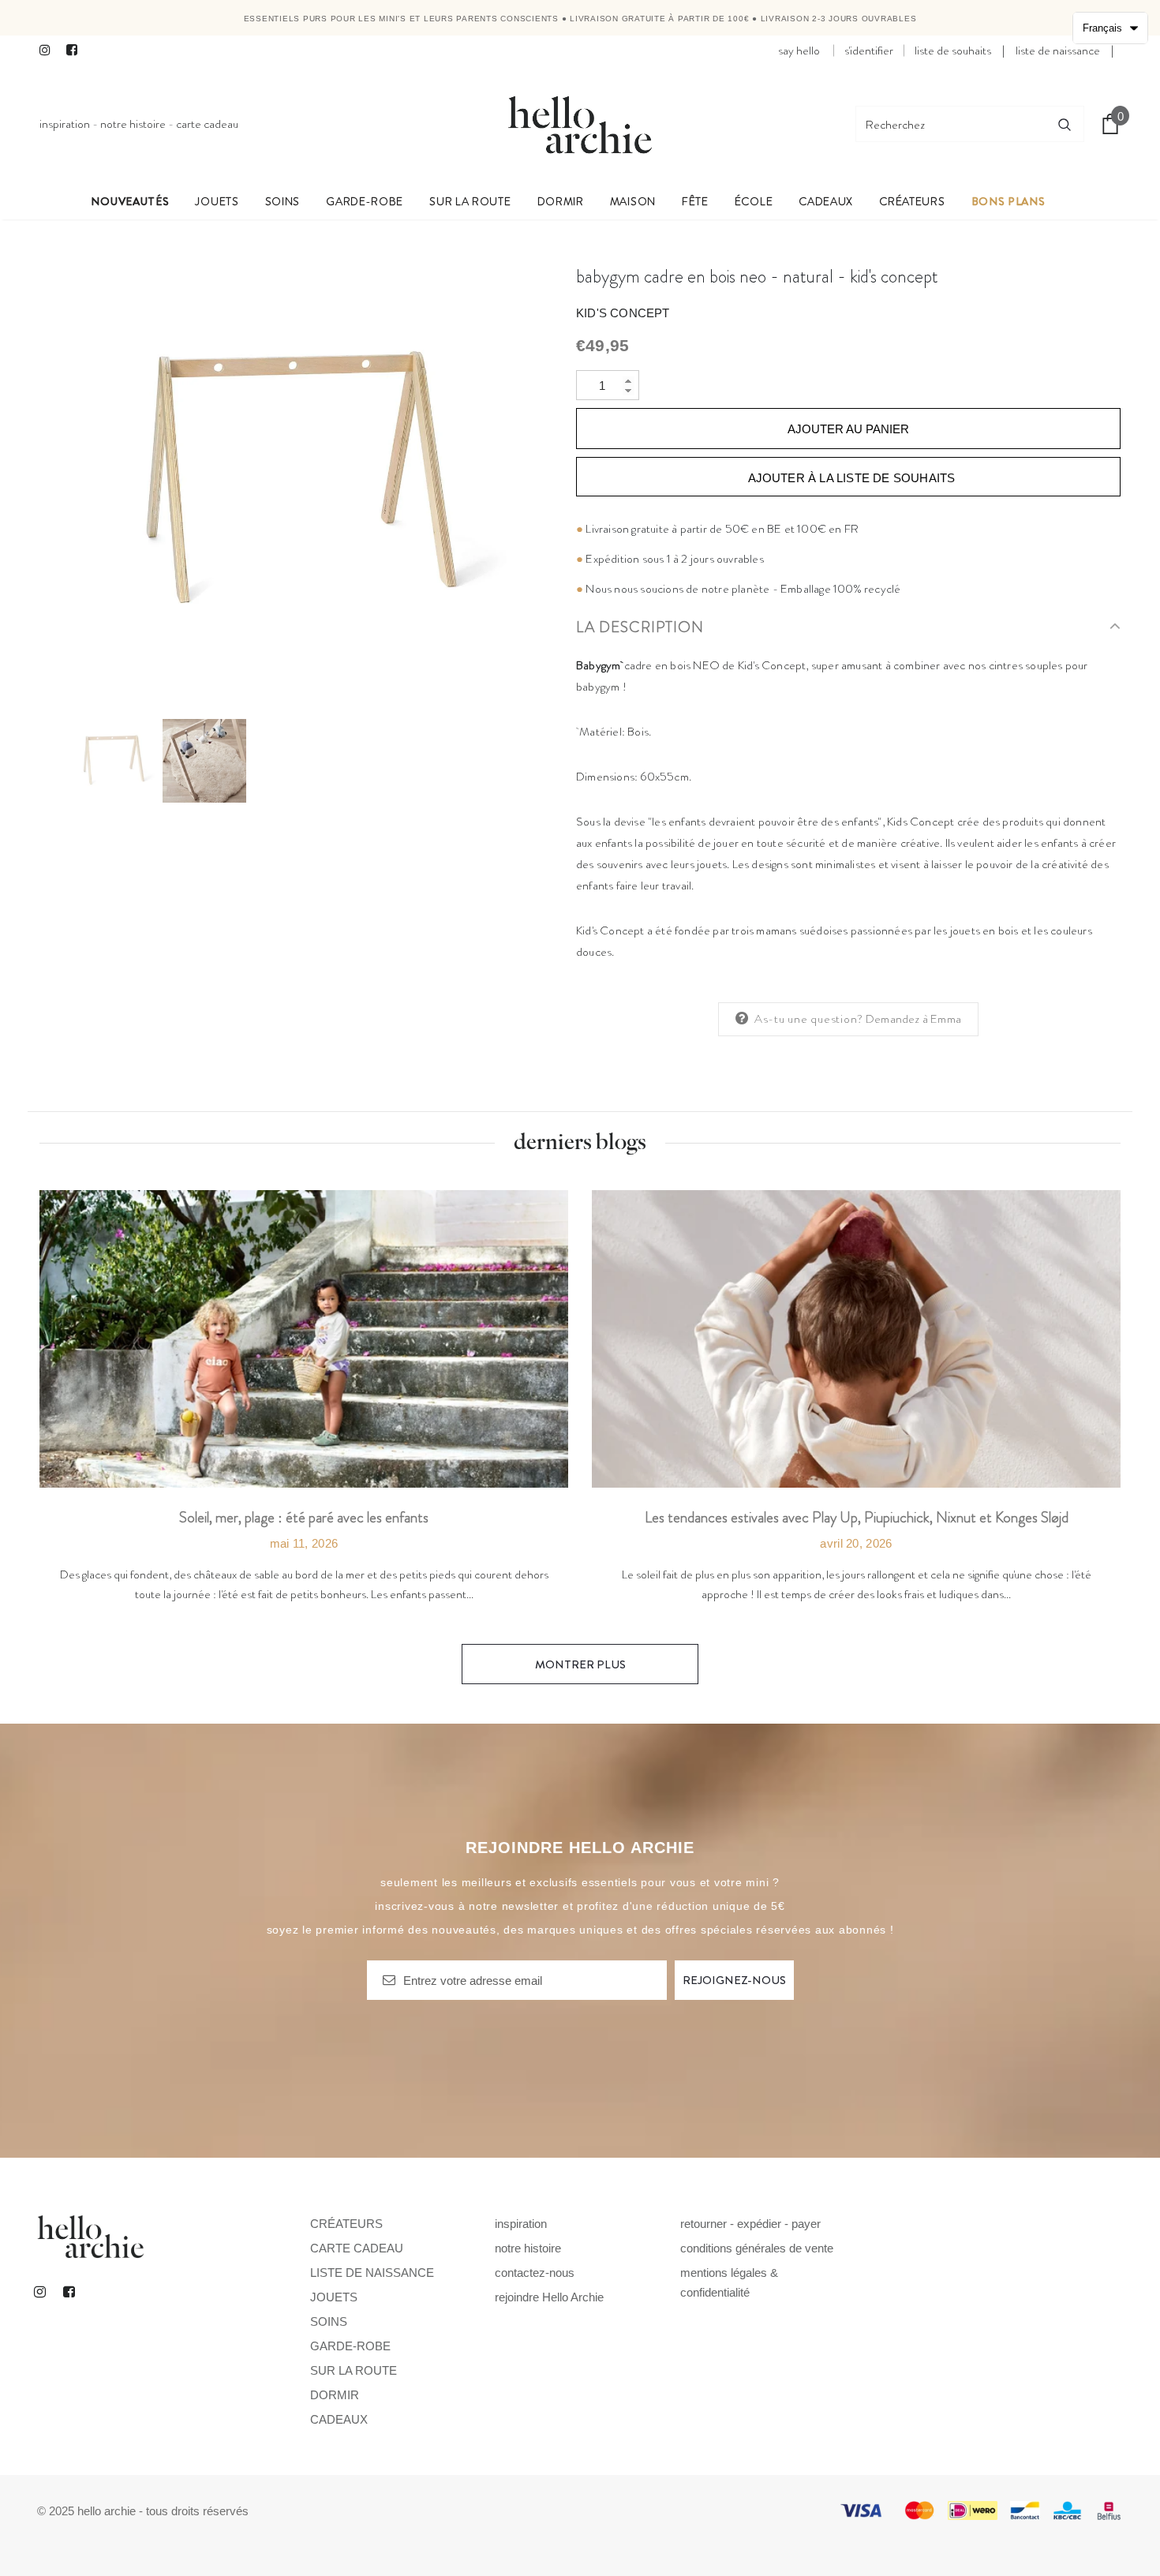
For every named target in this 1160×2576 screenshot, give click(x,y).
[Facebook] (76, 51)
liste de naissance (1058, 51)
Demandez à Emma (913, 1019)
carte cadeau (207, 124)
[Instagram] (49, 51)
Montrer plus (580, 1664)
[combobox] (951, 124)
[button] (1110, 28)
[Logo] (580, 124)
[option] (296, 482)
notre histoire (133, 124)
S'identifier (869, 51)
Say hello (799, 51)
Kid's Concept (623, 313)
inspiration (65, 124)
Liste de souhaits (953, 51)
